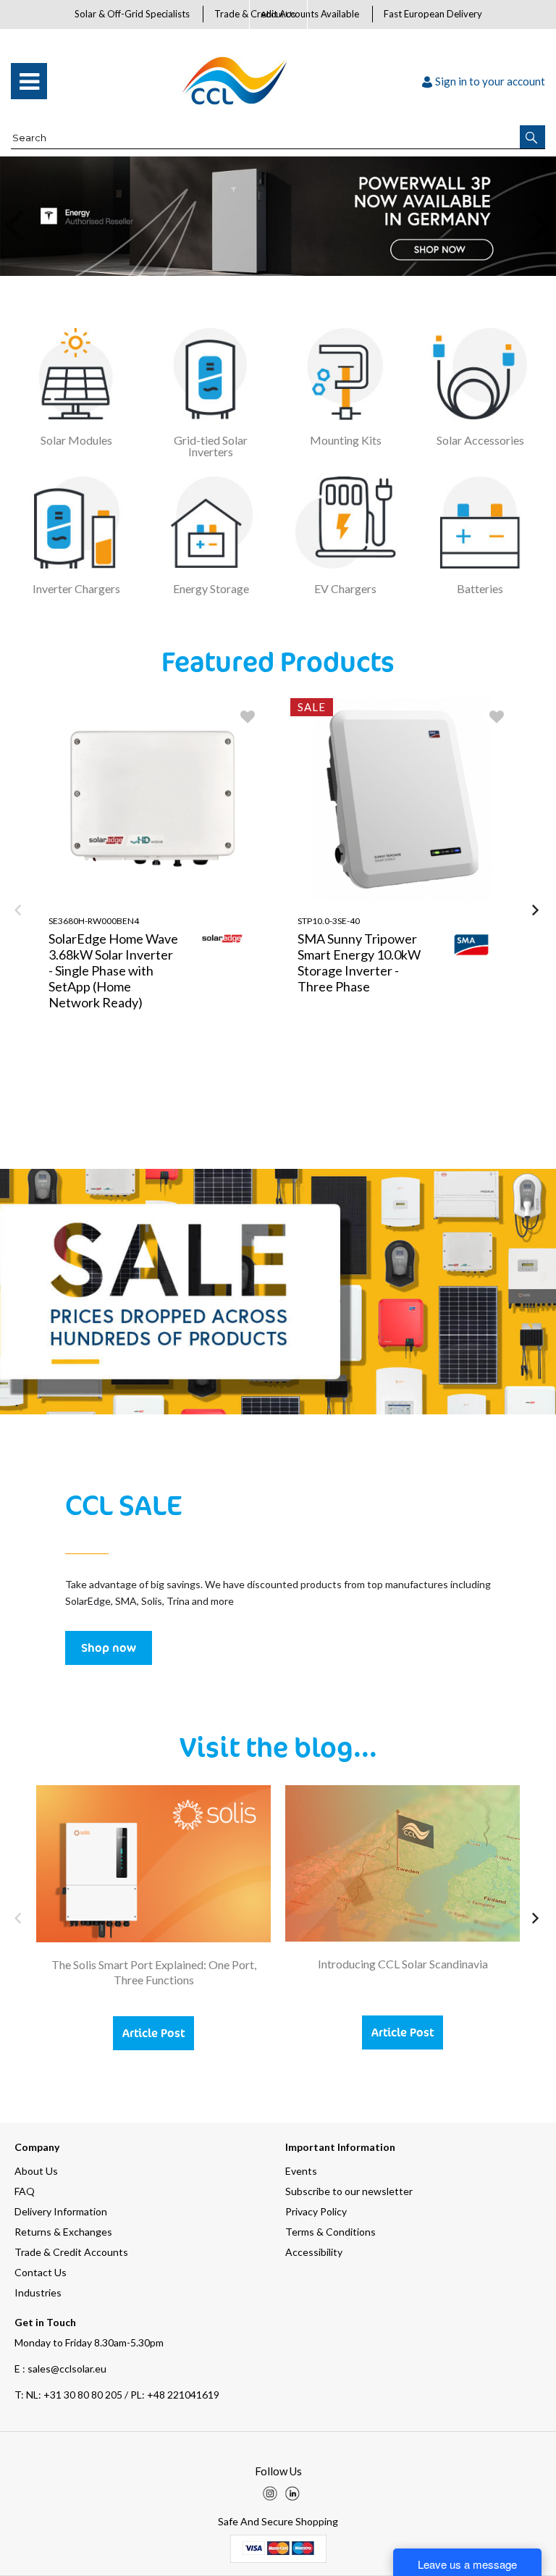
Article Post (153, 2033)
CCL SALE (123, 1504)
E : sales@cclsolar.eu (60, 2369)
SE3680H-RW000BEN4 (94, 921)
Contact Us (41, 2272)
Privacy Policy (316, 2211)
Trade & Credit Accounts (71, 2252)
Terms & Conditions (330, 2232)
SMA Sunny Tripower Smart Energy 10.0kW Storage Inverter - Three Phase (359, 962)
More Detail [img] (97, 1104)
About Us (278, 14)
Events (301, 2171)
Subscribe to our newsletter (349, 2191)
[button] (532, 137)
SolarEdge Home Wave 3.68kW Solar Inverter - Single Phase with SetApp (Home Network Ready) (113, 970)
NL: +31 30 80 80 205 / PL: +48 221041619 (117, 2395)
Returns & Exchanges (63, 2232)
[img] (270, 2493)
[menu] (29, 81)
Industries (38, 2292)
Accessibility (314, 2252)
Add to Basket (210, 1104)
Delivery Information (61, 2211)
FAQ (25, 2191)
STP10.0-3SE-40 (329, 921)
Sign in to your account (490, 81)
